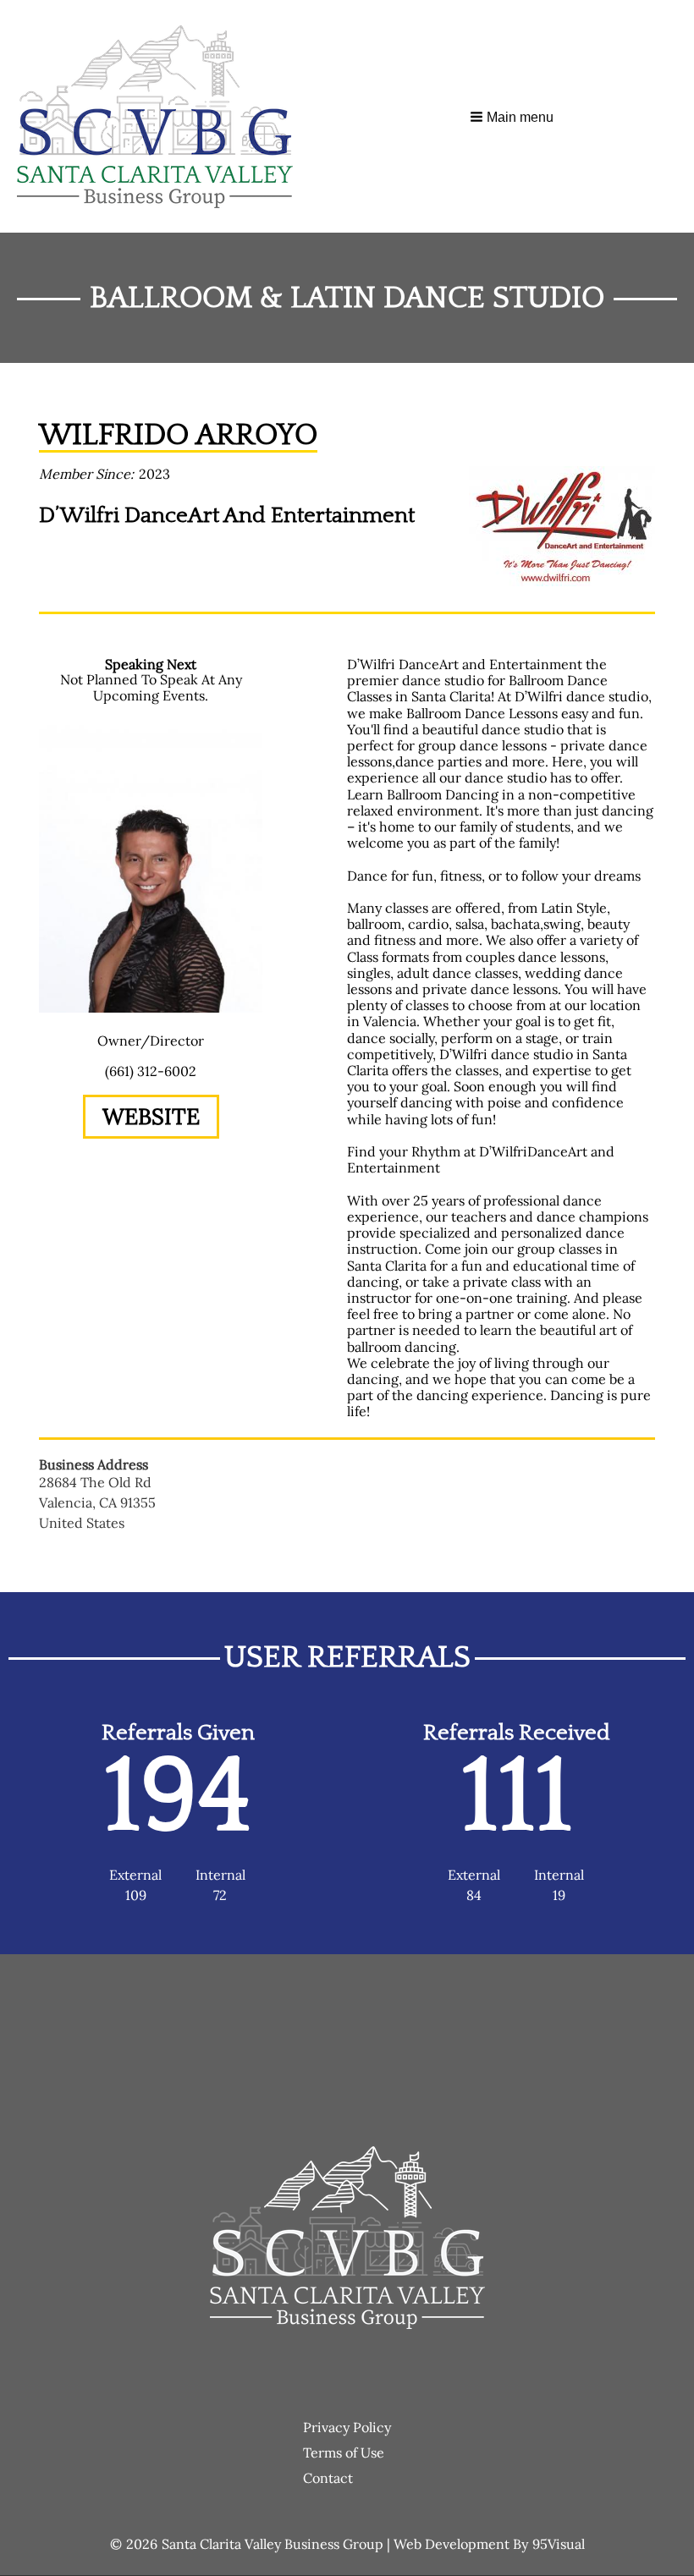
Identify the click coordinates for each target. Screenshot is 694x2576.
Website (151, 1116)
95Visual (559, 2544)
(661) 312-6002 (151, 1071)
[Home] (162, 117)
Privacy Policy (347, 2427)
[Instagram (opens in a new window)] (176, 1165)
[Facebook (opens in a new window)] (125, 1165)
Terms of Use (344, 2452)
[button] (513, 117)
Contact (328, 2478)
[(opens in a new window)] (562, 525)
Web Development (452, 2544)
